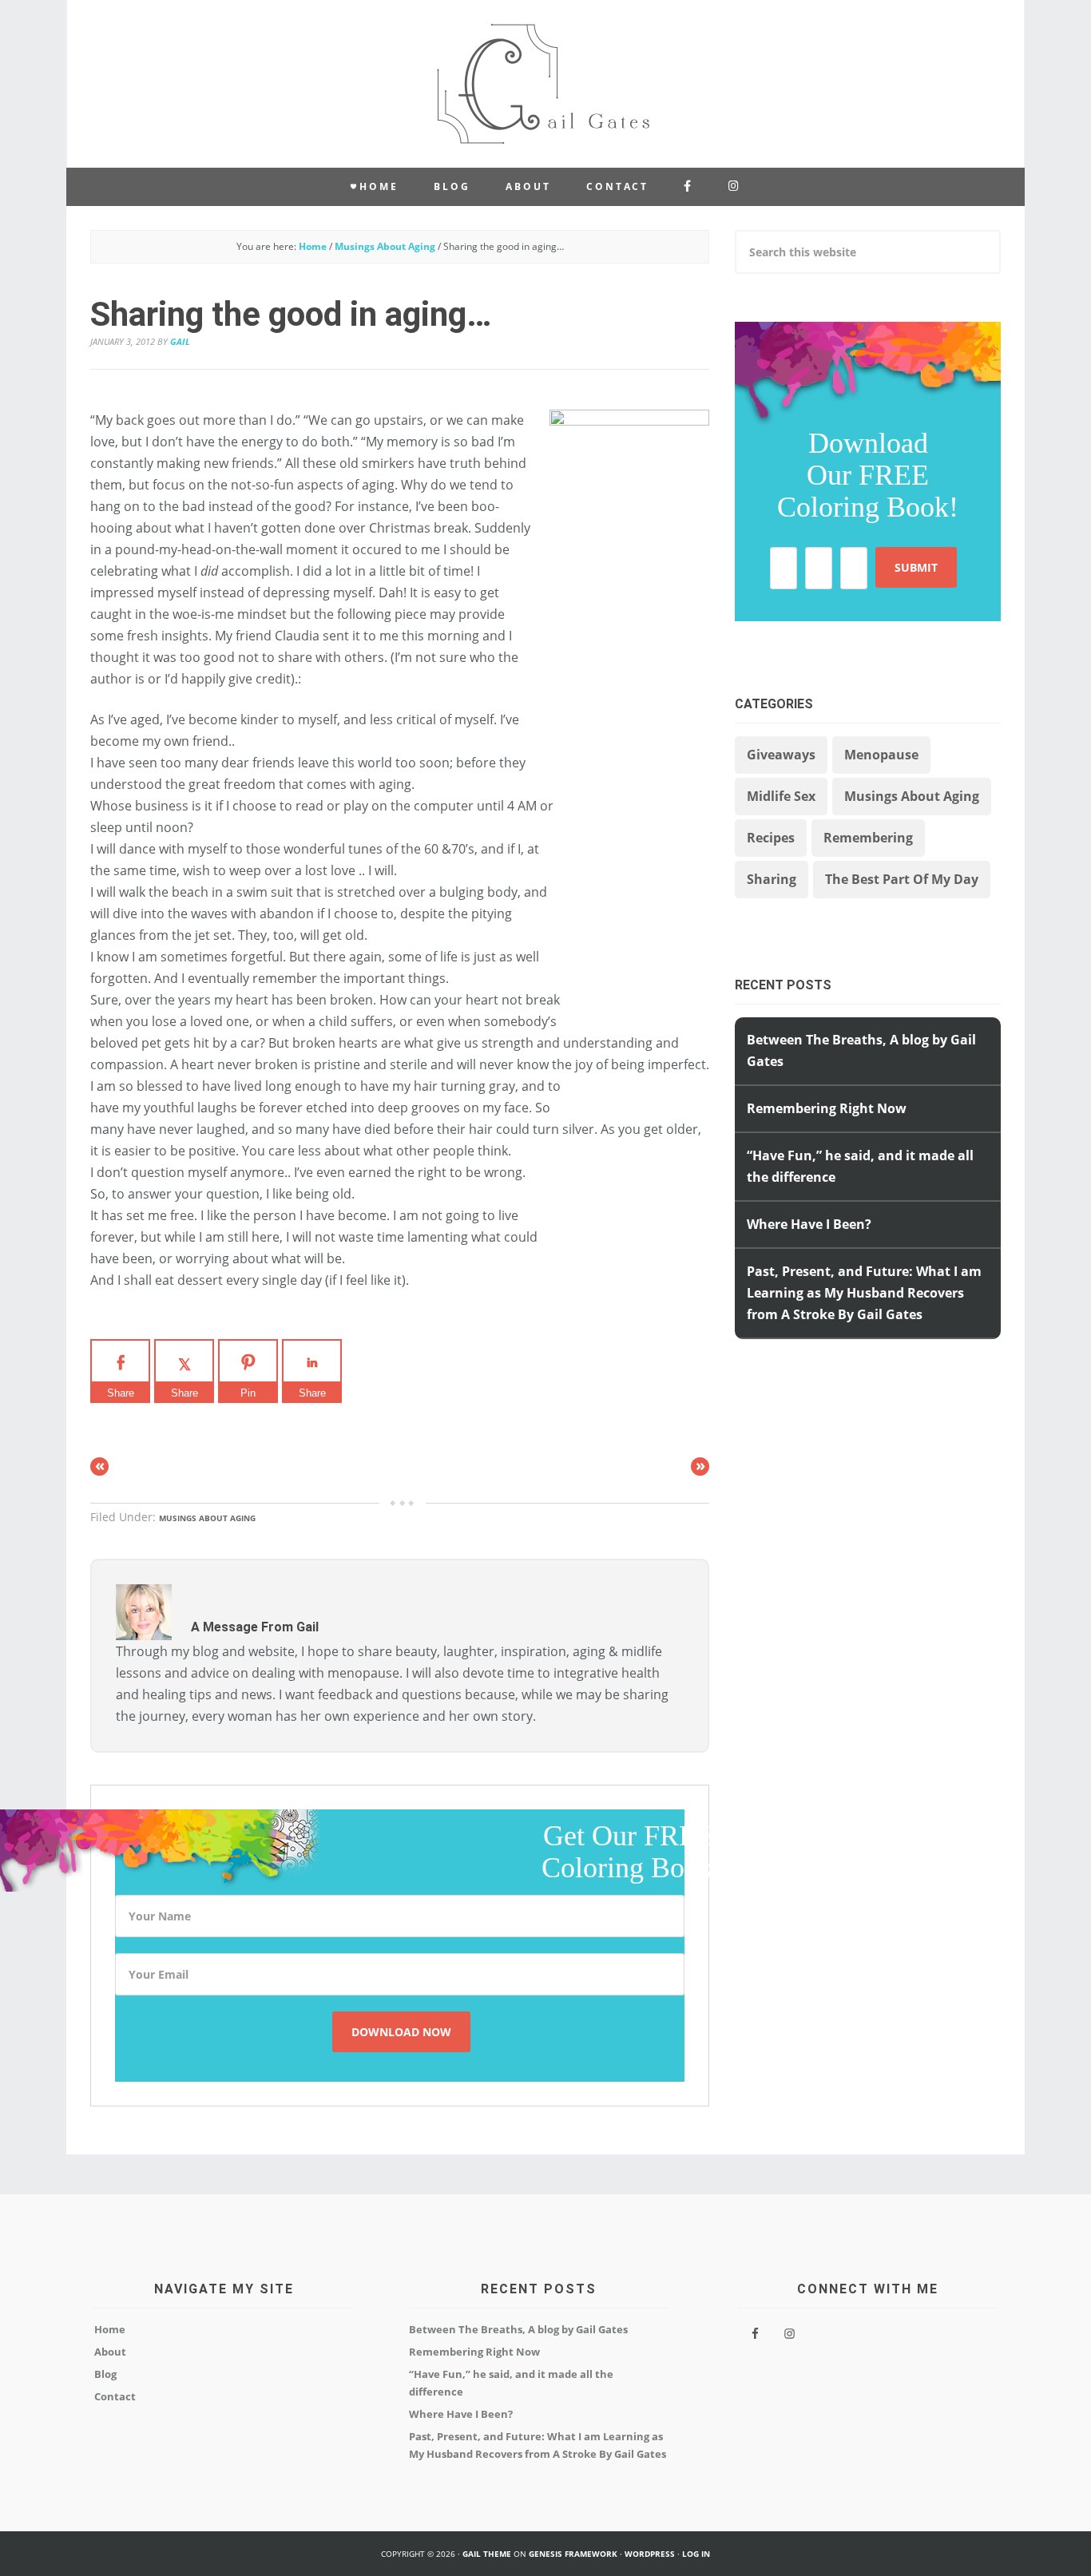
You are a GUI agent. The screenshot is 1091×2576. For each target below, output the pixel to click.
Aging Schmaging (545, 84)
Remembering (868, 838)
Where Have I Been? (809, 1224)
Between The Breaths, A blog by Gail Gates (518, 2329)
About (110, 2352)
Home (110, 2329)
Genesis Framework (573, 2554)
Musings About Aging (207, 1518)
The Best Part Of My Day (902, 879)
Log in (696, 2554)
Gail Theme (487, 2554)
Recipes (771, 838)
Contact (115, 2396)
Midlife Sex (781, 796)
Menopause (881, 755)
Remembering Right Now (827, 1108)
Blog (105, 2374)
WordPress (650, 2554)
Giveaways (781, 755)
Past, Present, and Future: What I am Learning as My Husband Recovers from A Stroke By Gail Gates (864, 1293)
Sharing (772, 879)
